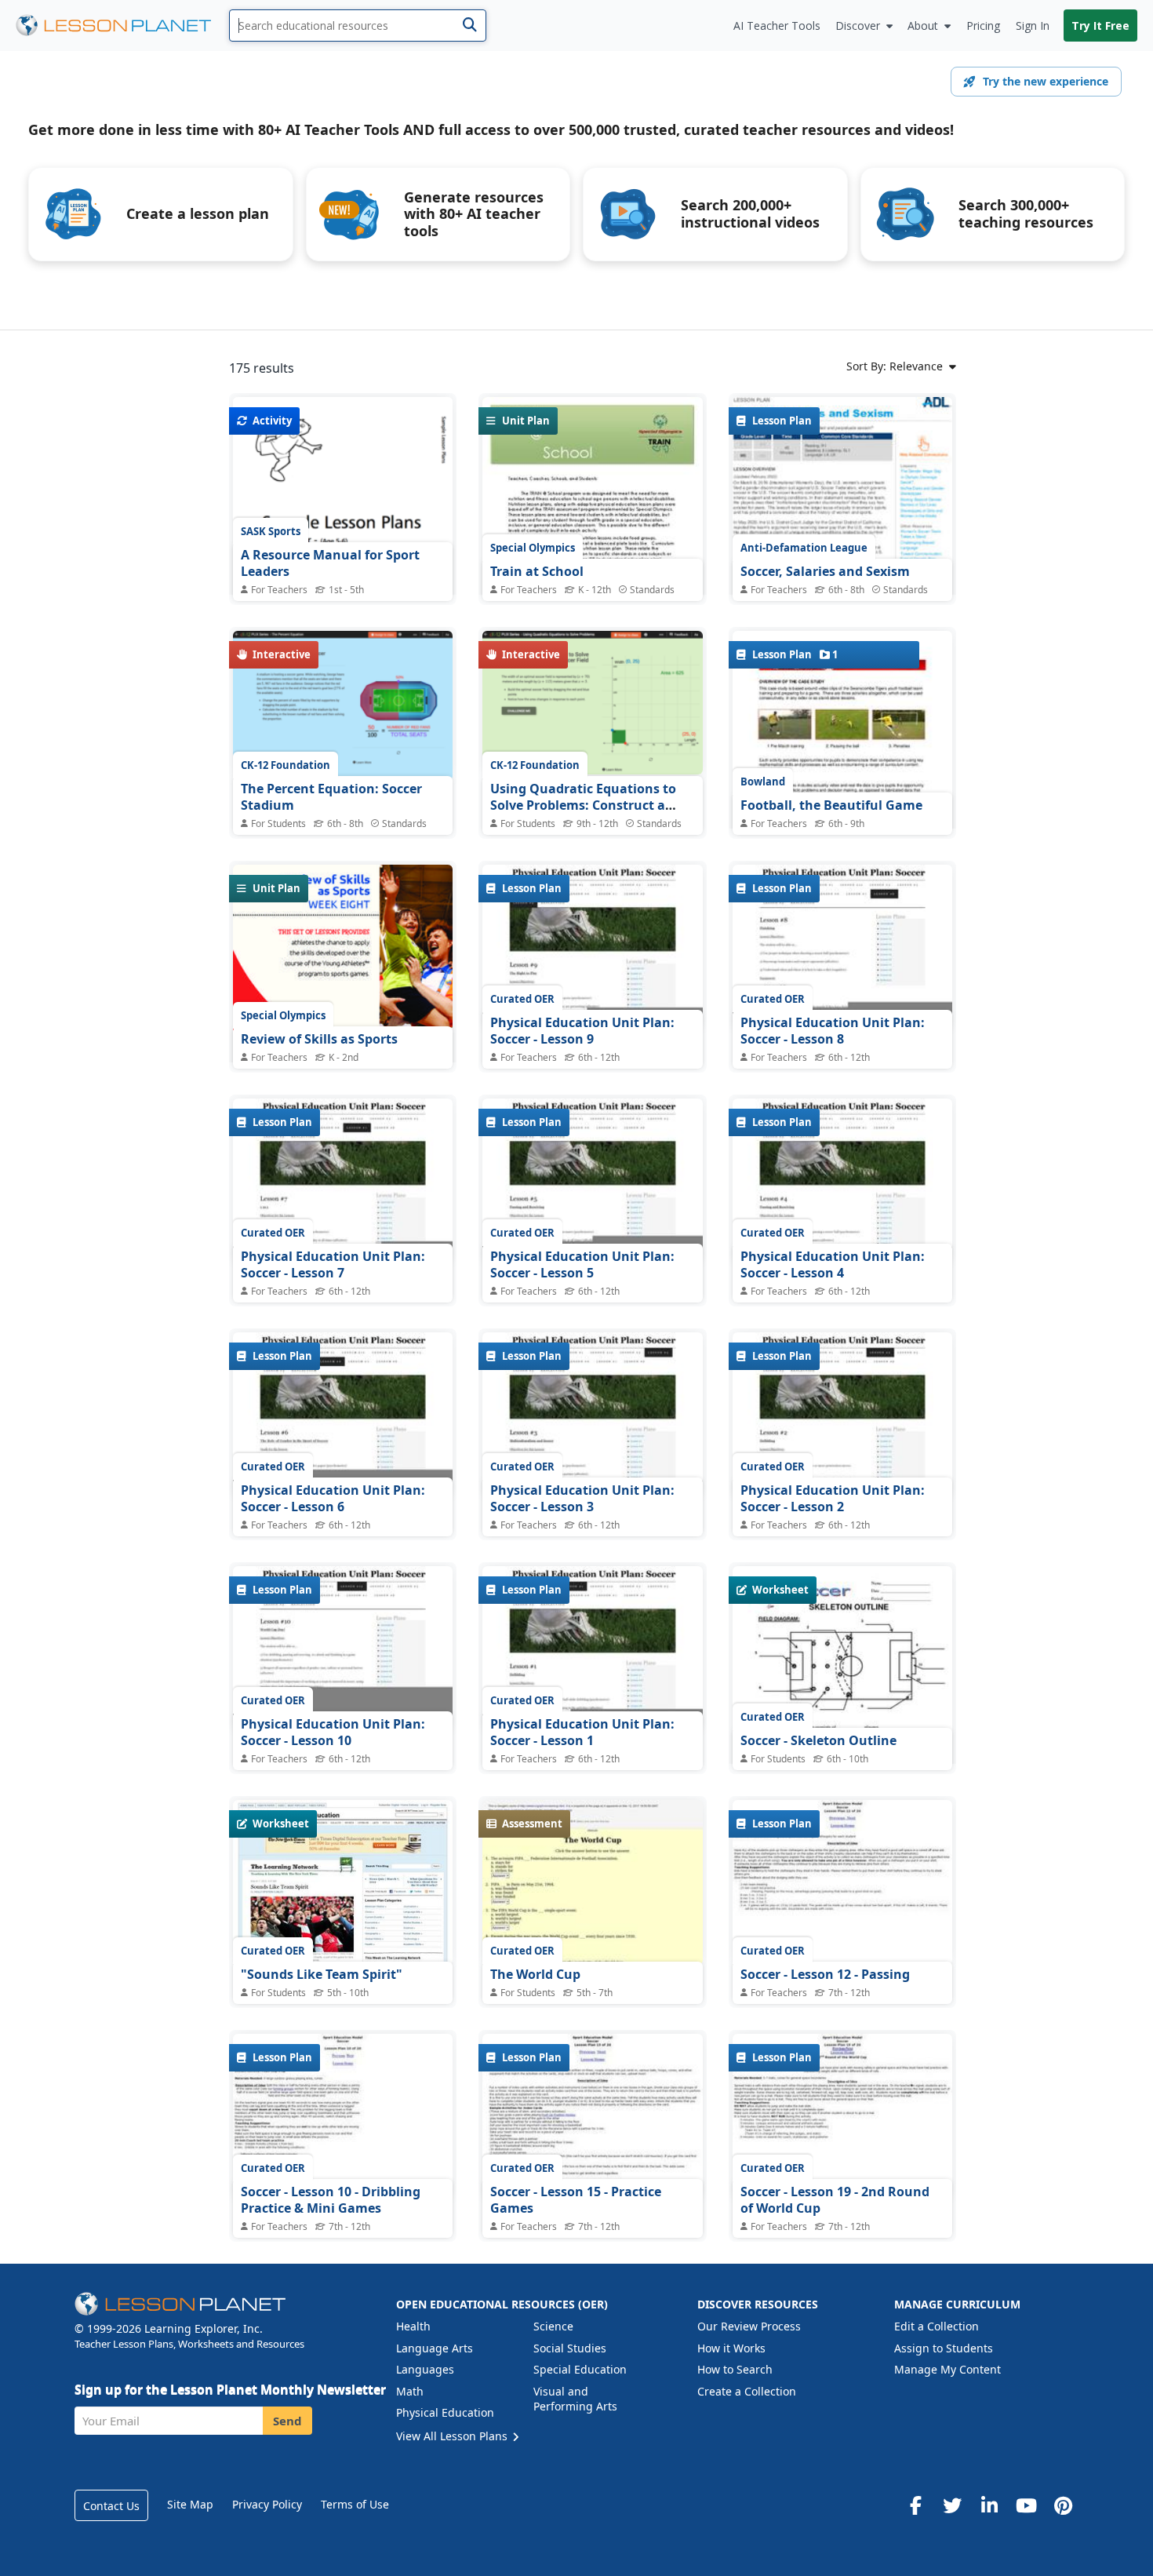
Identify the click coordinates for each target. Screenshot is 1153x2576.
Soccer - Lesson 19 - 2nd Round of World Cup (835, 2200)
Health (413, 2326)
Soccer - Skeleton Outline (818, 1740)
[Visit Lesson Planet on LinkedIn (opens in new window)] (989, 2505)
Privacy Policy (267, 2504)
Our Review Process (749, 2326)
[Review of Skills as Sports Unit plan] (343, 1007)
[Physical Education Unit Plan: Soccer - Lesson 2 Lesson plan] (842, 1415)
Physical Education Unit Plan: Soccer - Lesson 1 (582, 1733)
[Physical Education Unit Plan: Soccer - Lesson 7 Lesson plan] (343, 1181)
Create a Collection (747, 2391)
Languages (425, 2369)
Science (553, 2326)
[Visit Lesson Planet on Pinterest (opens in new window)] (1063, 2505)
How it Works (731, 2348)
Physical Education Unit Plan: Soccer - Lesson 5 (582, 1265)
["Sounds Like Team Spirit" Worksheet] (343, 1882)
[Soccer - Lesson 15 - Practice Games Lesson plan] (592, 2116)
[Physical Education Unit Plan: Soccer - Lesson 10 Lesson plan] (343, 1649)
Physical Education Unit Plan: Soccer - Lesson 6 (333, 1499)
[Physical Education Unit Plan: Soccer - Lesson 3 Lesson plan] (592, 1415)
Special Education (580, 2369)
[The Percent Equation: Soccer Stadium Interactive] (343, 706)
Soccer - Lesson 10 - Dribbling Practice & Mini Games (331, 2200)
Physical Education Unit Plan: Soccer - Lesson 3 (582, 1499)
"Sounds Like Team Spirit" (322, 1974)
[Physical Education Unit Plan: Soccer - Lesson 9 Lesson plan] (592, 947)
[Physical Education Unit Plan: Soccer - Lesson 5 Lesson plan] (592, 1181)
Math (410, 2391)
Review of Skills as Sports (319, 1039)
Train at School (537, 571)
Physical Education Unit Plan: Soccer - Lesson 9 (582, 1031)
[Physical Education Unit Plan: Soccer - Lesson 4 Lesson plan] (842, 1181)
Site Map (190, 2504)
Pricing (983, 26)
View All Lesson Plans (453, 2436)
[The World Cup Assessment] (592, 1882)
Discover (858, 26)
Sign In (1033, 26)
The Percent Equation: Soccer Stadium (331, 797)
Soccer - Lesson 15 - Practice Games (576, 2200)
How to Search (735, 2369)
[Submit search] (469, 26)
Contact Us (111, 2506)
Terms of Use (355, 2504)
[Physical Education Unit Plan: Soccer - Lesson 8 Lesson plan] (842, 947)
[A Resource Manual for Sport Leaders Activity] (343, 539)
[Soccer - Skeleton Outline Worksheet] (842, 1709)
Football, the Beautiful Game (831, 805)
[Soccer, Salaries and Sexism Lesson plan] (842, 554)
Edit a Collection (937, 2326)
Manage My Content (947, 2369)
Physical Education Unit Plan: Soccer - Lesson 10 (333, 1733)
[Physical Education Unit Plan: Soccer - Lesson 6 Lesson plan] (343, 1415)
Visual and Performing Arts (575, 2399)
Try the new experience (1046, 81)
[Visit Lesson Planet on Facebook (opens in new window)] (915, 2505)
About (923, 26)
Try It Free (1100, 26)
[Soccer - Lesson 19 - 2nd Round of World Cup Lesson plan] (842, 2116)
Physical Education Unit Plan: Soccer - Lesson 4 (833, 1265)
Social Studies (570, 2348)
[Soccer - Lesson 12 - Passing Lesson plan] (842, 1882)
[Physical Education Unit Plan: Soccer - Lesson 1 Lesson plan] (592, 1649)
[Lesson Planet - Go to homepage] (122, 26)
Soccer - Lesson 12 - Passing (825, 1974)
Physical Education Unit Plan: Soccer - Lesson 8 (833, 1031)
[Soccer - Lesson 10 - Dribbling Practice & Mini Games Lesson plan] (343, 2116)
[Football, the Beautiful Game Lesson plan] (842, 787)
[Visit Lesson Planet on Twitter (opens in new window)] (952, 2505)
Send (287, 2421)
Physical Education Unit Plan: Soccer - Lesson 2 (833, 1499)
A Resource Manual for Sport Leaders (330, 563)
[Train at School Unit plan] (592, 539)
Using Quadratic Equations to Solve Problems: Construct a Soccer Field (583, 805)
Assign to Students (944, 2348)
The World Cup (535, 1974)
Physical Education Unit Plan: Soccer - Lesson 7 (333, 1265)
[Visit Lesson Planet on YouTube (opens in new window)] (1026, 2505)
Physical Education (445, 2412)
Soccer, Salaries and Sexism (825, 571)
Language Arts (435, 2348)
